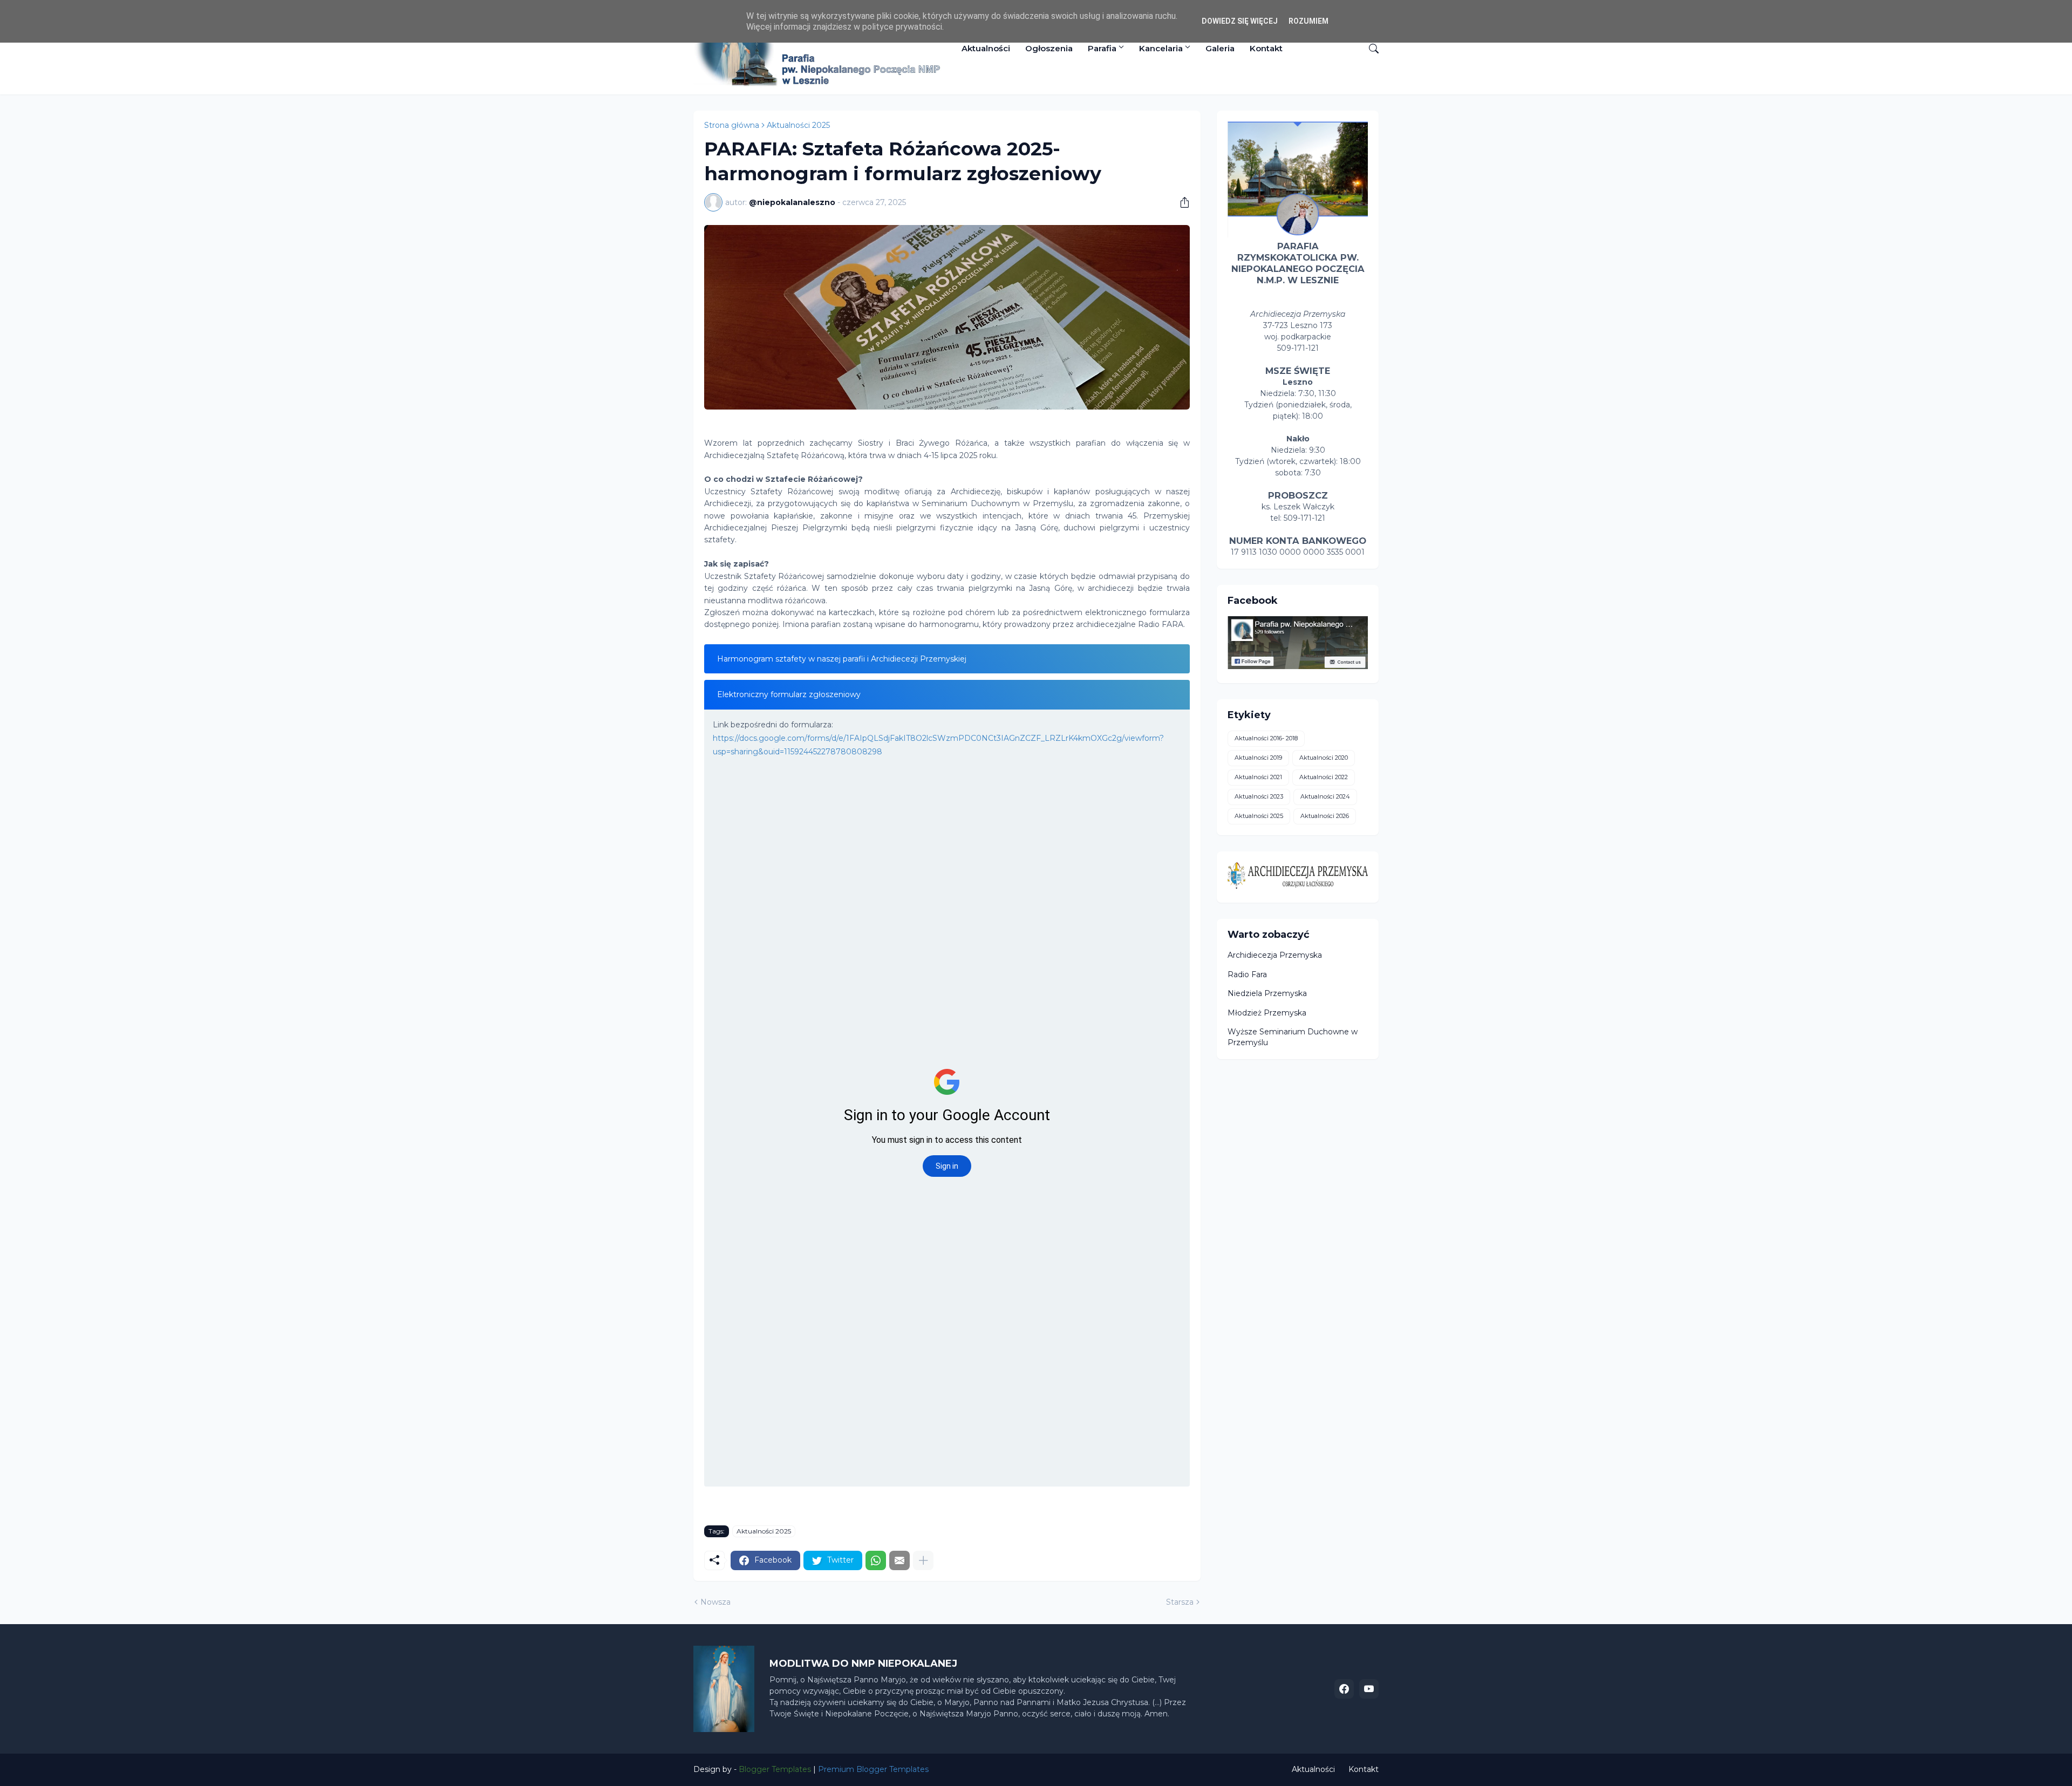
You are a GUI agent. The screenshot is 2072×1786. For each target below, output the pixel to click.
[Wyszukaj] (1369, 49)
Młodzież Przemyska (1267, 1013)
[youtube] (1369, 1689)
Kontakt (1266, 48)
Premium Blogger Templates (873, 1769)
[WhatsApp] (876, 1560)
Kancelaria (1161, 48)
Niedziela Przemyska (1267, 993)
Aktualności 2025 (798, 125)
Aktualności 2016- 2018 (1266, 738)
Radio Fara (1247, 974)
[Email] (899, 1560)
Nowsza (715, 1602)
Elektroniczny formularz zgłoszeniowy (789, 694)
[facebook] (1344, 1689)
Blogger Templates (775, 1769)
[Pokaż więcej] (923, 1560)
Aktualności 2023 (1259, 796)
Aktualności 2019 (1258, 758)
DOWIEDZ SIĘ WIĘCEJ (1240, 21)
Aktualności (986, 48)
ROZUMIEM (1308, 21)
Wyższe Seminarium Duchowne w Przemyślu (1293, 1037)
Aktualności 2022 (1324, 777)
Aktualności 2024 (1325, 796)
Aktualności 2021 (1258, 777)
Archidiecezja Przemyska (1275, 955)
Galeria (1220, 48)
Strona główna (732, 125)
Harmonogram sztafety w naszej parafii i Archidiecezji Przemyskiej (842, 659)
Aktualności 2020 (1324, 758)
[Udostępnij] (1181, 202)
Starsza (1180, 1602)
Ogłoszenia (1049, 48)
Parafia (1102, 48)
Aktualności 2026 (1325, 816)
